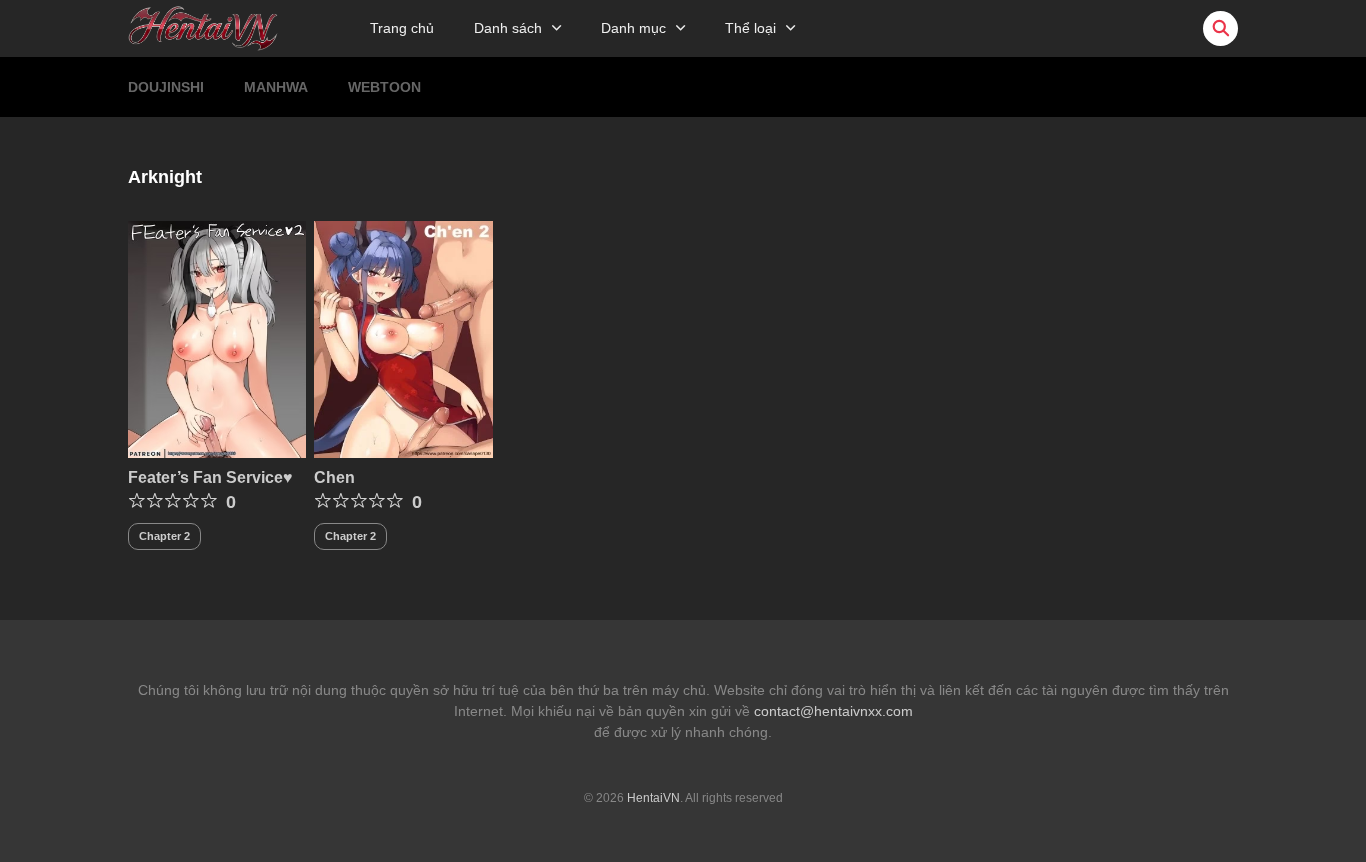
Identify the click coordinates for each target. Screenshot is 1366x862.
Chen (334, 477)
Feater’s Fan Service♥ (210, 477)
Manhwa (276, 87)
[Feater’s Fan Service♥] (217, 338)
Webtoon (384, 87)
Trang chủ (402, 28)
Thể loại (750, 28)
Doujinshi (166, 87)
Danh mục (633, 28)
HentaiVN (653, 798)
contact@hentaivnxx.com (833, 711)
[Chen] (403, 338)
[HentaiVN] (203, 27)
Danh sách (508, 28)
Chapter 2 (164, 536)
